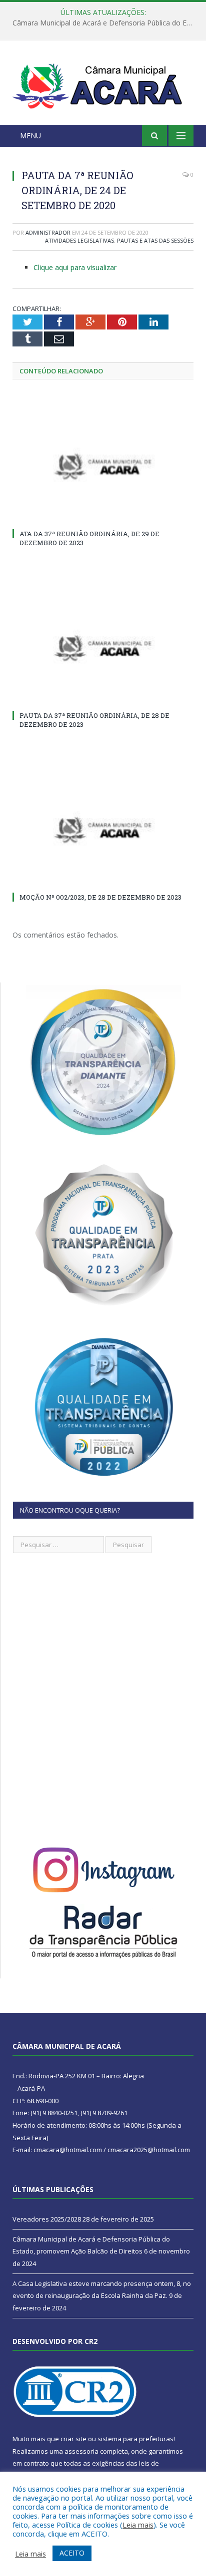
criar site (73, 2439)
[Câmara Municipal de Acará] (103, 84)
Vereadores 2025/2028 (47, 2219)
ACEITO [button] (72, 2553)
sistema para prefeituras (135, 2439)
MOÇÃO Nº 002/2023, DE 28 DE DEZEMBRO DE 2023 (100, 897)
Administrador (48, 232)
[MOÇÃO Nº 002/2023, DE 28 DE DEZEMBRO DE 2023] (103, 830)
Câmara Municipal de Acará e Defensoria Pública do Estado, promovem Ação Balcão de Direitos (105, 23)
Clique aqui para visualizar (75, 267)
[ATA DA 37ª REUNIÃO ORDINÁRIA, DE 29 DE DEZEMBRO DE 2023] (103, 467)
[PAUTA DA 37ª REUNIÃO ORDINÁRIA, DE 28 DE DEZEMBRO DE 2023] (103, 648)
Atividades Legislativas (79, 240)
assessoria (81, 2451)
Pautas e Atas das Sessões (155, 240)
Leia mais (138, 2525)
